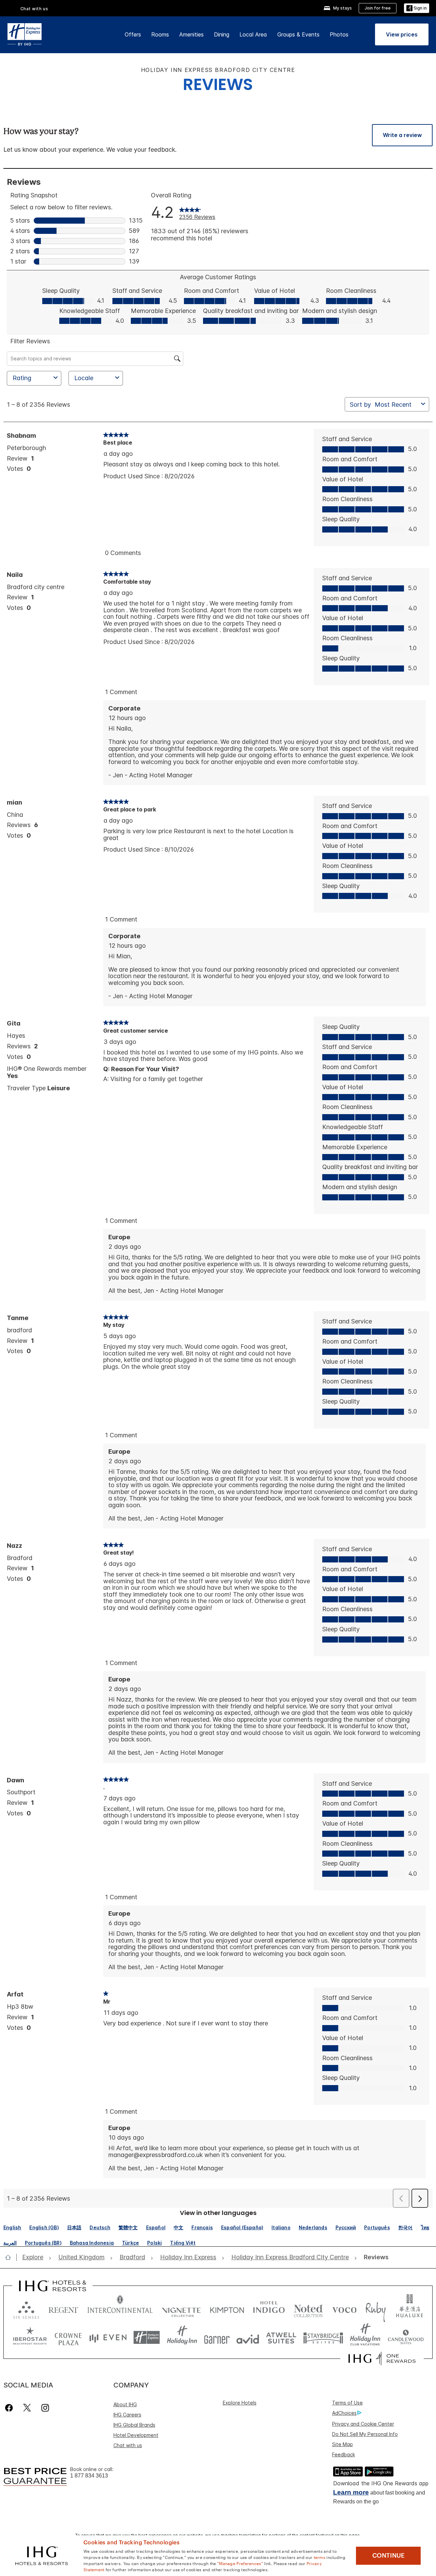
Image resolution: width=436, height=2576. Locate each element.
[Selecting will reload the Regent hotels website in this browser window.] (63, 2309)
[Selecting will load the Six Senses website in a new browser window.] (26, 2309)
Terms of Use (347, 2403)
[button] (417, 8)
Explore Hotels (240, 2403)
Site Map (342, 2444)
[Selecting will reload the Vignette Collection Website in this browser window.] (181, 2309)
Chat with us (128, 2445)
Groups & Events (298, 34)
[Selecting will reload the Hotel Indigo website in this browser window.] (269, 2309)
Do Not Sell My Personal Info (365, 2434)
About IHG (125, 2404)
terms (320, 2557)
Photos (339, 34)
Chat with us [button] (34, 9)
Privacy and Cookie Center (363, 2424)
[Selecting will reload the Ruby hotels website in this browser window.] (376, 2309)
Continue (388, 2556)
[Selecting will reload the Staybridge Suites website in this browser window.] (323, 2338)
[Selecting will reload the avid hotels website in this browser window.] (248, 2338)
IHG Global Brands (134, 2425)
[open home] (11, 2257)
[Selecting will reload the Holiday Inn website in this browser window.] (182, 2338)
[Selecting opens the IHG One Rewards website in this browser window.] (382, 2358)
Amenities (191, 34)
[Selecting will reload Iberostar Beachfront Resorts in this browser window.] (30, 2338)
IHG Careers (127, 2415)
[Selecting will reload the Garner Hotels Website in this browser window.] (217, 2338)
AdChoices (344, 2413)
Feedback (344, 2454)
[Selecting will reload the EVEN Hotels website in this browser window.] (108, 2338)
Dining (222, 34)
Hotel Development (136, 2435)
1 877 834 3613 (89, 2476)
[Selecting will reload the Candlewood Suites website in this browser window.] (406, 2338)
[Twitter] (27, 2408)
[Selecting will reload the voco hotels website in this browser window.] (344, 2309)
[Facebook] (10, 2408)
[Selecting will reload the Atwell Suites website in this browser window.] (281, 2338)
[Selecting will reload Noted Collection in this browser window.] (308, 2309)
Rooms (160, 34)
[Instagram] (45, 2408)
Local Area (253, 34)
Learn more (351, 2492)
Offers (133, 34)
